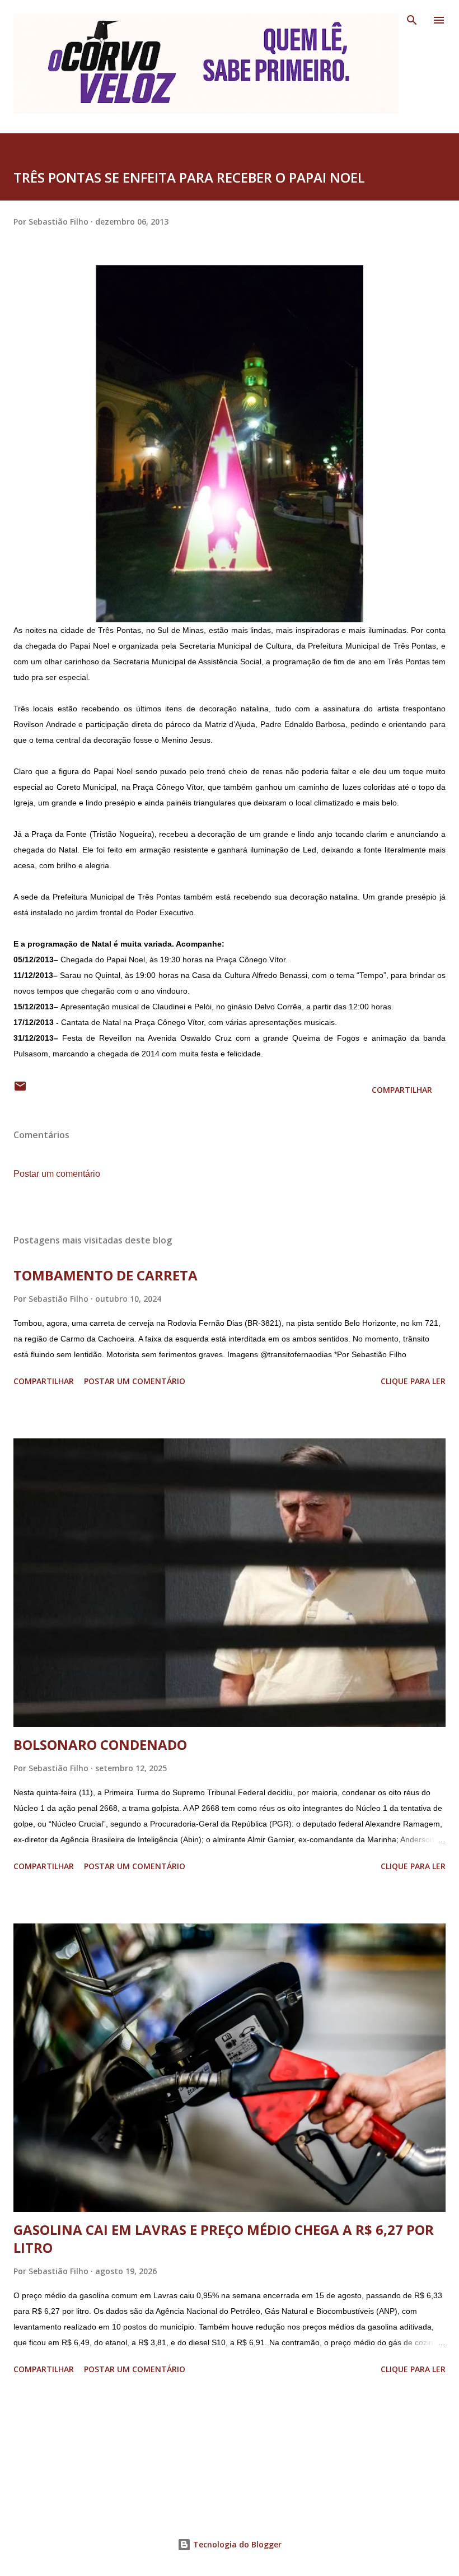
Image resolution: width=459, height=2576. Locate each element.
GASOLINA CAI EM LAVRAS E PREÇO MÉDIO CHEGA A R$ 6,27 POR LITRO (224, 2239)
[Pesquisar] (412, 20)
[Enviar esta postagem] (20, 1090)
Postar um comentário (57, 1174)
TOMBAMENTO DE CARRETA (106, 1275)
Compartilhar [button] (402, 1090)
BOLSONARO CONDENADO (100, 1744)
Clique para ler (413, 1381)
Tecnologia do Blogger (236, 2544)
